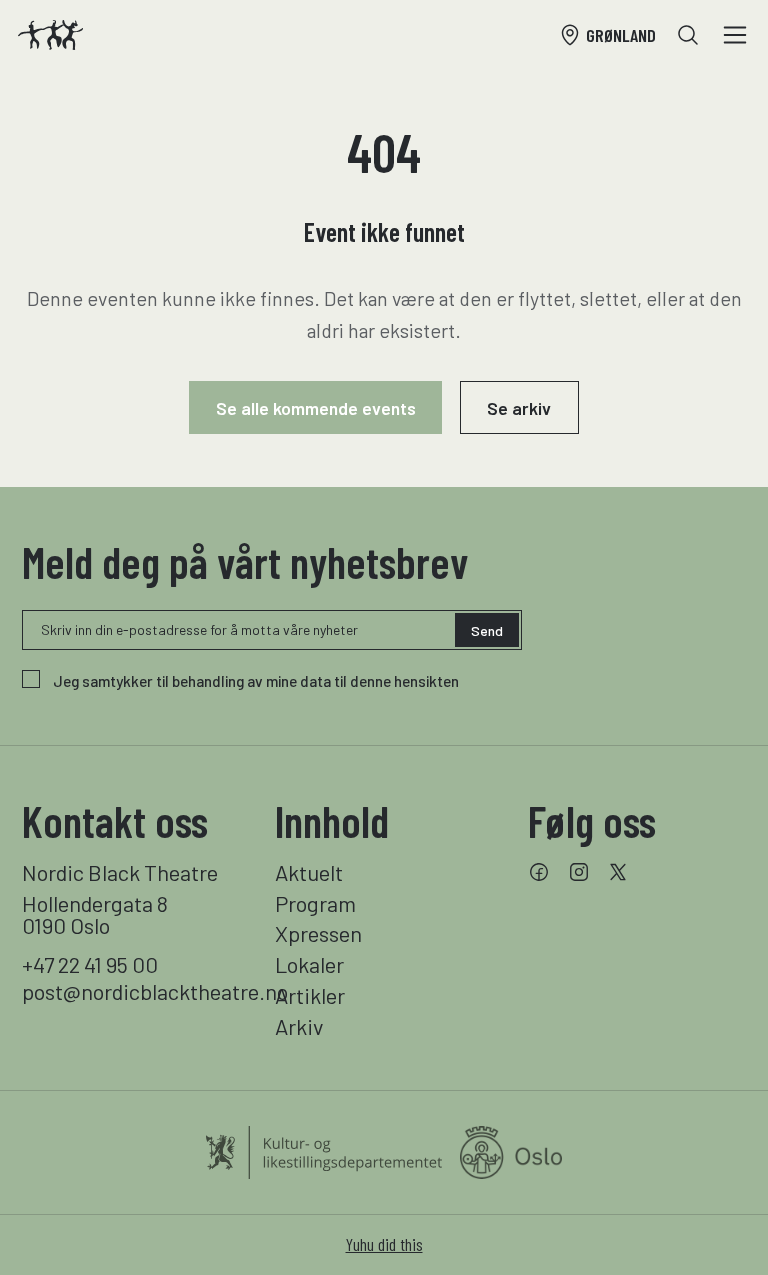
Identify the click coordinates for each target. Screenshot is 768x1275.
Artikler (310, 995)
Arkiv (299, 1026)
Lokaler (309, 964)
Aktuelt (309, 872)
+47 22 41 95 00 (90, 964)
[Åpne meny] (735, 35)
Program (315, 903)
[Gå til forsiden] (50, 35)
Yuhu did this (384, 1244)
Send (487, 630)
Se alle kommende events (316, 408)
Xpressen (318, 933)
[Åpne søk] (688, 35)
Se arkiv (519, 408)
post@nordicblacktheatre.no (131, 991)
